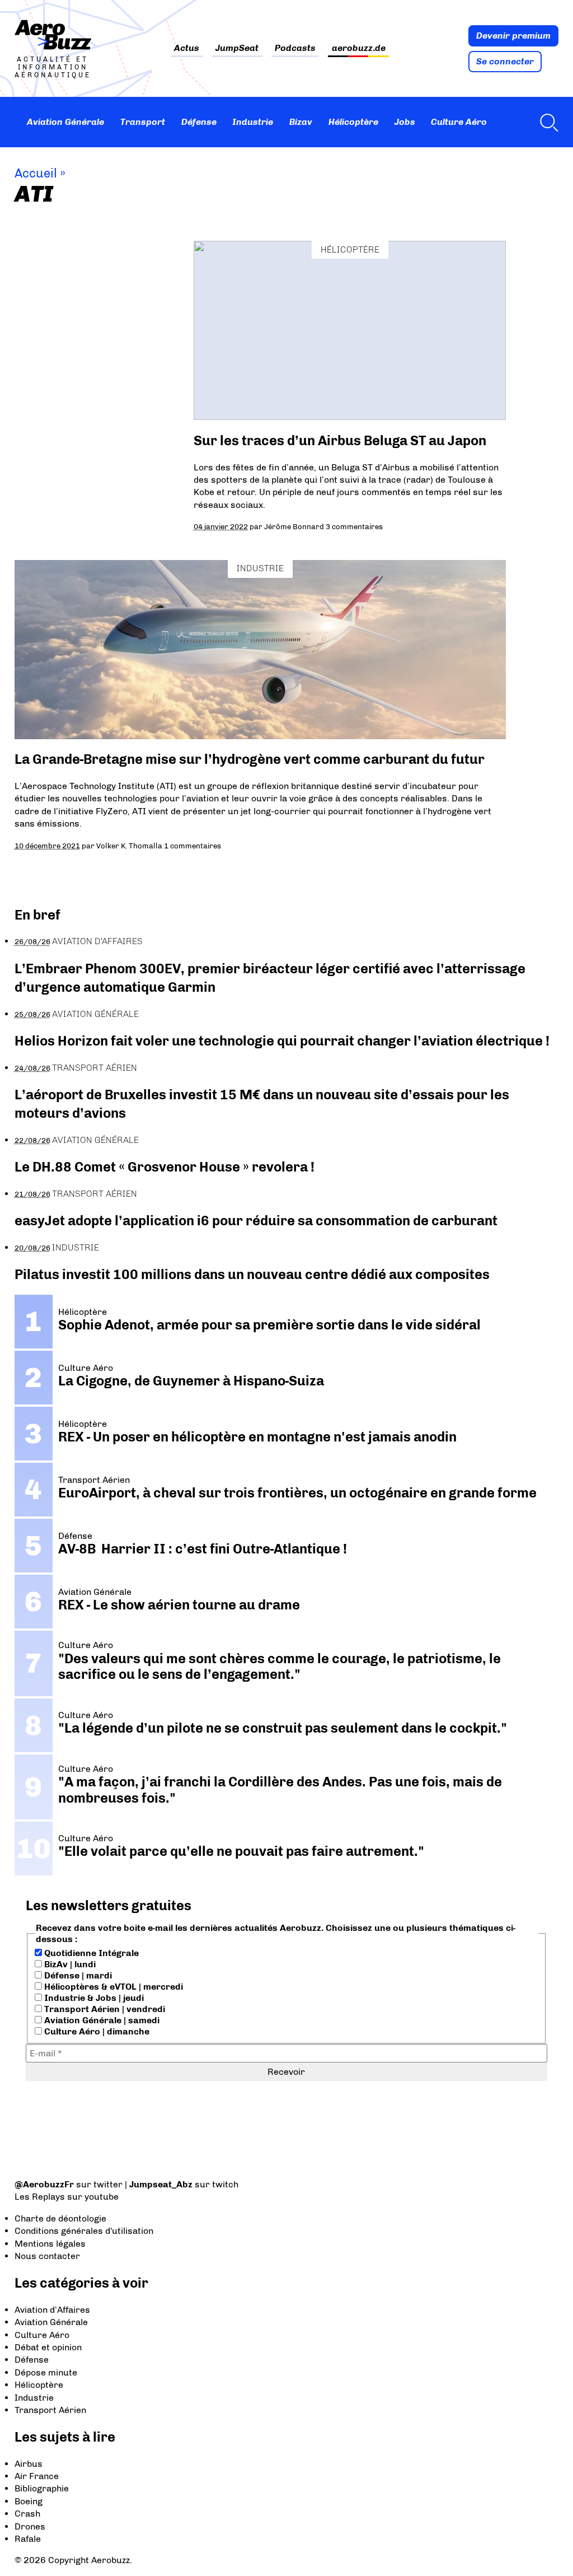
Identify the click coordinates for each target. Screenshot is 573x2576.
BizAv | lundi (69, 1964)
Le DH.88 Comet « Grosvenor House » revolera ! (165, 1167)
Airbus (29, 2464)
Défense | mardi (77, 1975)
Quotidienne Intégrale (90, 1953)
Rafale (28, 2539)
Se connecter (505, 61)
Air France (37, 2476)
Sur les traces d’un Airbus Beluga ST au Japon (340, 440)
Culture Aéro (459, 122)
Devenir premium (513, 36)
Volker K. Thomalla (129, 846)
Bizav (301, 122)
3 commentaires (354, 526)
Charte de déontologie (60, 2218)
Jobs (405, 122)
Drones (30, 2526)
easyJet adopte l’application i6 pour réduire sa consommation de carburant (257, 1221)
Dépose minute (46, 2372)
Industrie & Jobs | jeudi (93, 1998)
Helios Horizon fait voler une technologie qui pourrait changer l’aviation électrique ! (282, 1041)
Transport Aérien (95, 1068)
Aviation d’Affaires (52, 2310)
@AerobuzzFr (44, 2184)
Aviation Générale (65, 122)
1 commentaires (192, 846)
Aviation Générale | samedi (101, 2020)
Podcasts (295, 48)
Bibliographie (42, 2488)
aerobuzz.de (359, 48)
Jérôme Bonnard (294, 526)
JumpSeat (237, 48)
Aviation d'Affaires (97, 941)
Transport (143, 122)
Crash (27, 2514)
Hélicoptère (353, 122)
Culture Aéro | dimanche (96, 2031)
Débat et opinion (48, 2347)
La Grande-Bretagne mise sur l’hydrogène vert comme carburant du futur (250, 759)
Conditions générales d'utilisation (84, 2231)
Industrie (253, 122)
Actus (187, 48)
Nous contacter (47, 2256)
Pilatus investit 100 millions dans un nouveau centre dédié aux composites (252, 1274)
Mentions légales (50, 2244)
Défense (199, 122)
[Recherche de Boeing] (546, 122)
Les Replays (40, 2197)
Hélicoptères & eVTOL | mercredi (112, 1987)
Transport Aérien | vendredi (104, 2009)
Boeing (29, 2501)
